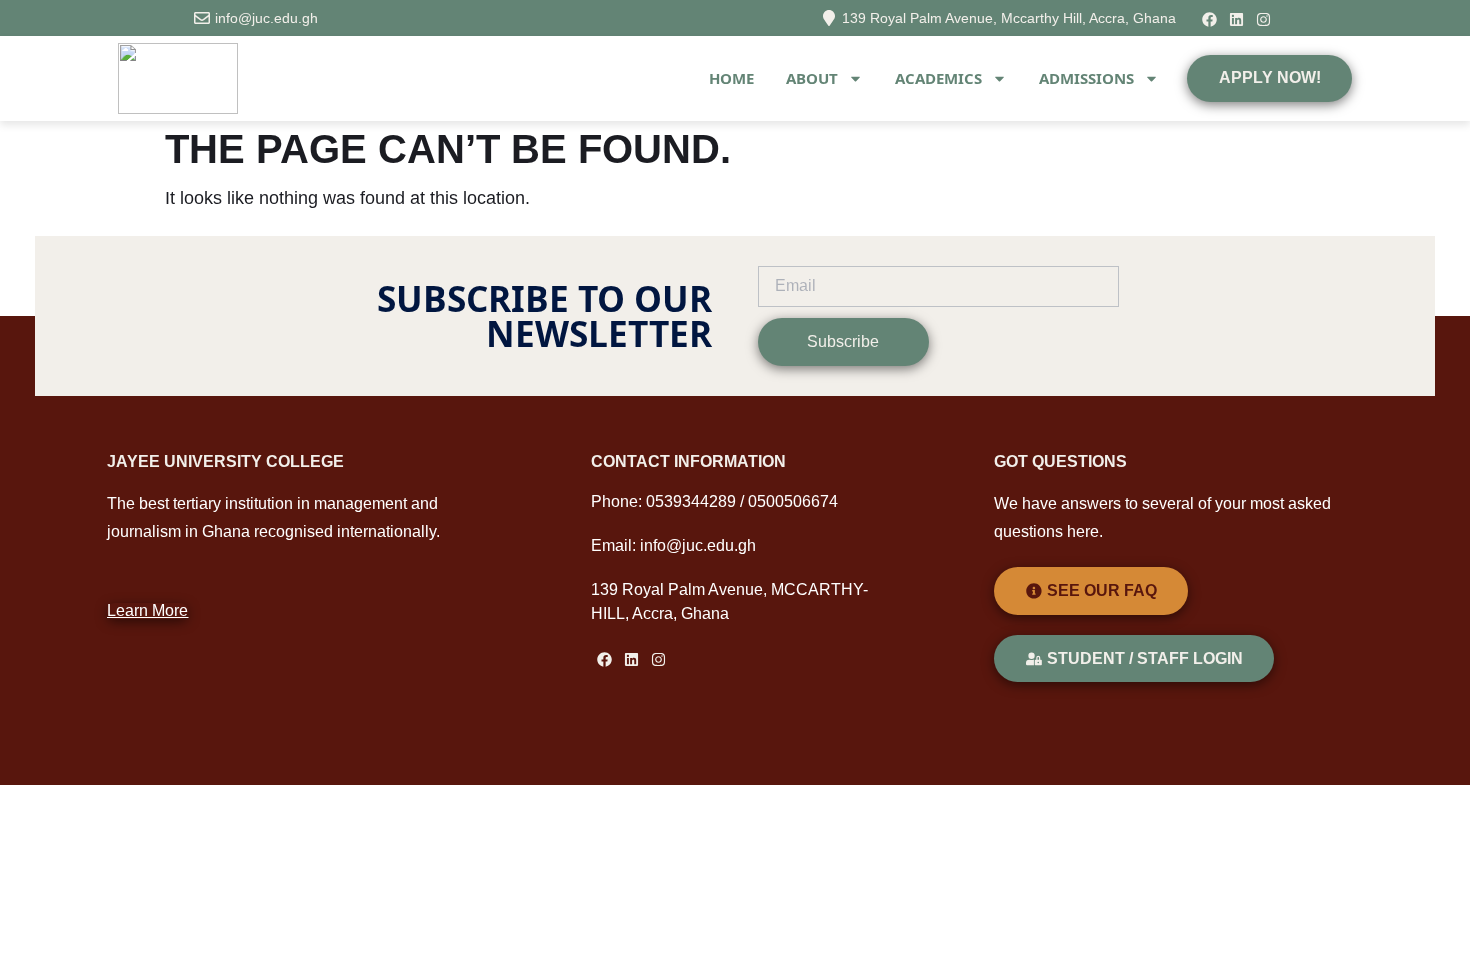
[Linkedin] (1236, 19)
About (812, 78)
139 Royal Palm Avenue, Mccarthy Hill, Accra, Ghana (1009, 18)
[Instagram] (1263, 19)
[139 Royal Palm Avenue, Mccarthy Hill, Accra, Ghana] (829, 18)
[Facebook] (1209, 19)
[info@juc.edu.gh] (202, 18)
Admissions (1086, 78)
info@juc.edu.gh (266, 18)
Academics (938, 78)
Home (731, 78)
